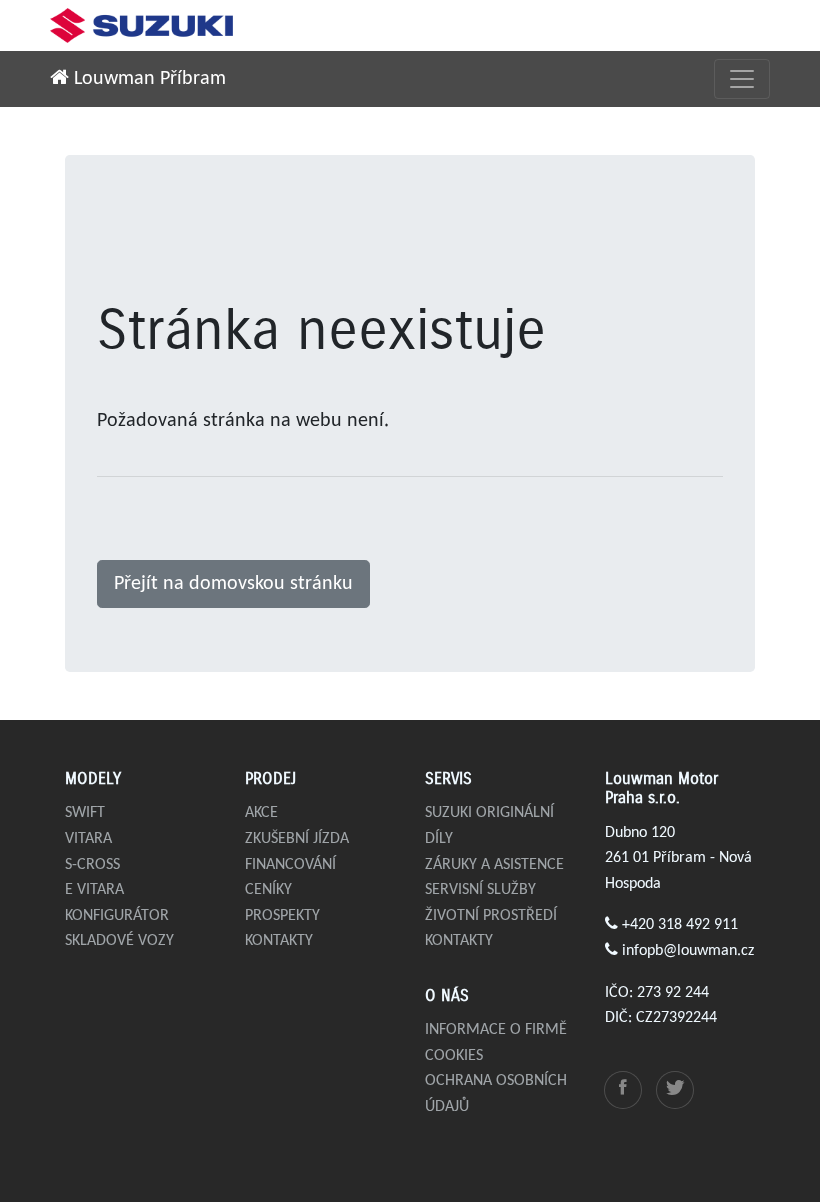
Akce (261, 813)
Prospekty (282, 916)
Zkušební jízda (297, 839)
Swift (85, 813)
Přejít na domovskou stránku (233, 584)
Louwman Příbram (147, 79)
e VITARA (94, 890)
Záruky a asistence (494, 865)
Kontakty (279, 941)
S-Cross (92, 865)
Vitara (88, 839)
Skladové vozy (119, 941)
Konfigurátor (117, 916)
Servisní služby (480, 890)
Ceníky (268, 890)
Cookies (454, 1056)
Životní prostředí (491, 916)
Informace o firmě (496, 1030)
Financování (290, 865)
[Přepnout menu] (742, 79)
